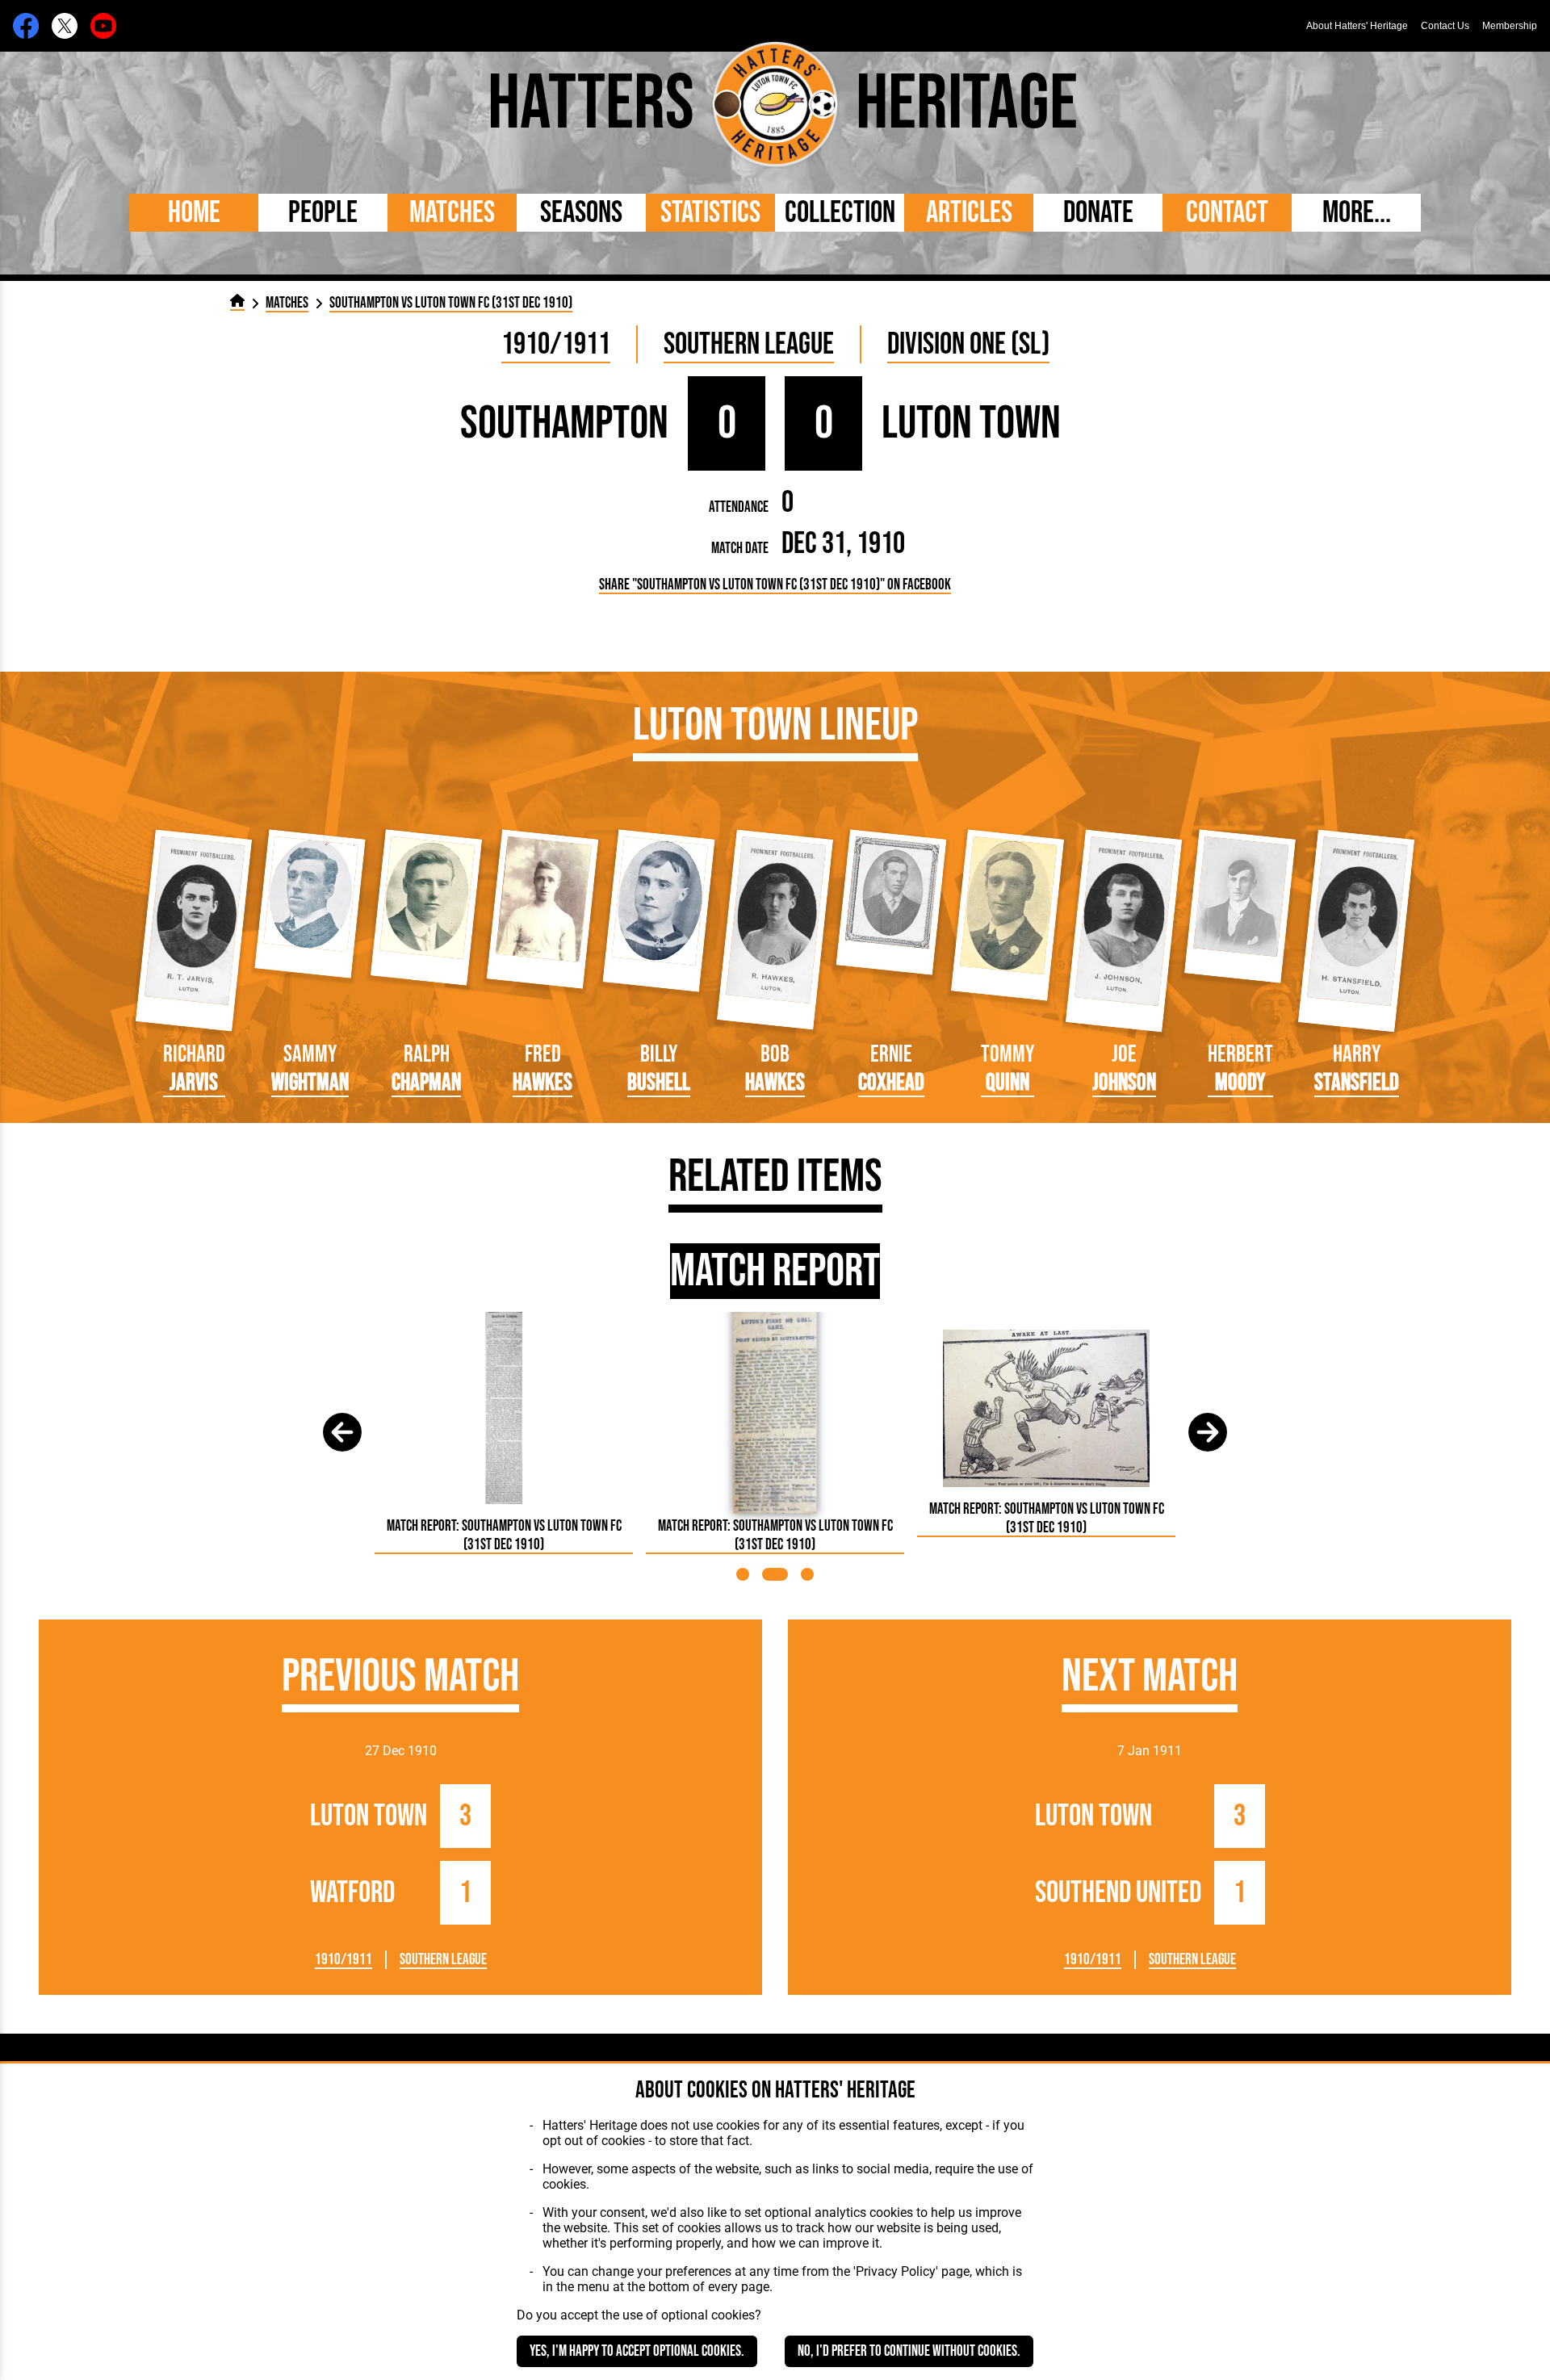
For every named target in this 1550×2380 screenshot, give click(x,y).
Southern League (749, 344)
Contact (1227, 213)
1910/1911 (556, 344)
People (323, 213)
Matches (452, 213)
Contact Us (1445, 26)
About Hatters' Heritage (1357, 26)
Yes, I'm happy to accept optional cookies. (637, 2351)
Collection (840, 213)
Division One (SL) (968, 344)
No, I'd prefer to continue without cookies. (909, 2351)
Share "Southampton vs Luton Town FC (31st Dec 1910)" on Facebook (775, 585)
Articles (969, 213)
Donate (1098, 213)
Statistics (710, 213)
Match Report (775, 1271)
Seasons (581, 213)
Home (194, 213)
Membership (1510, 26)
